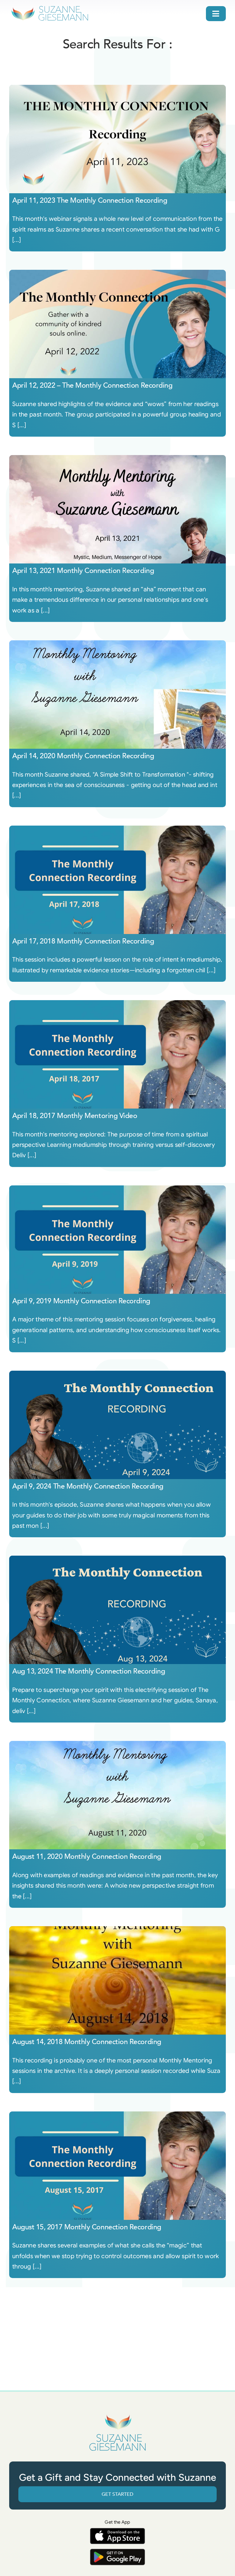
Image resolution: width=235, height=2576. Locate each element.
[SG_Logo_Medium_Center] (117, 2415)
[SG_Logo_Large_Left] (50, 8)
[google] (117, 2552)
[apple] (117, 2531)
